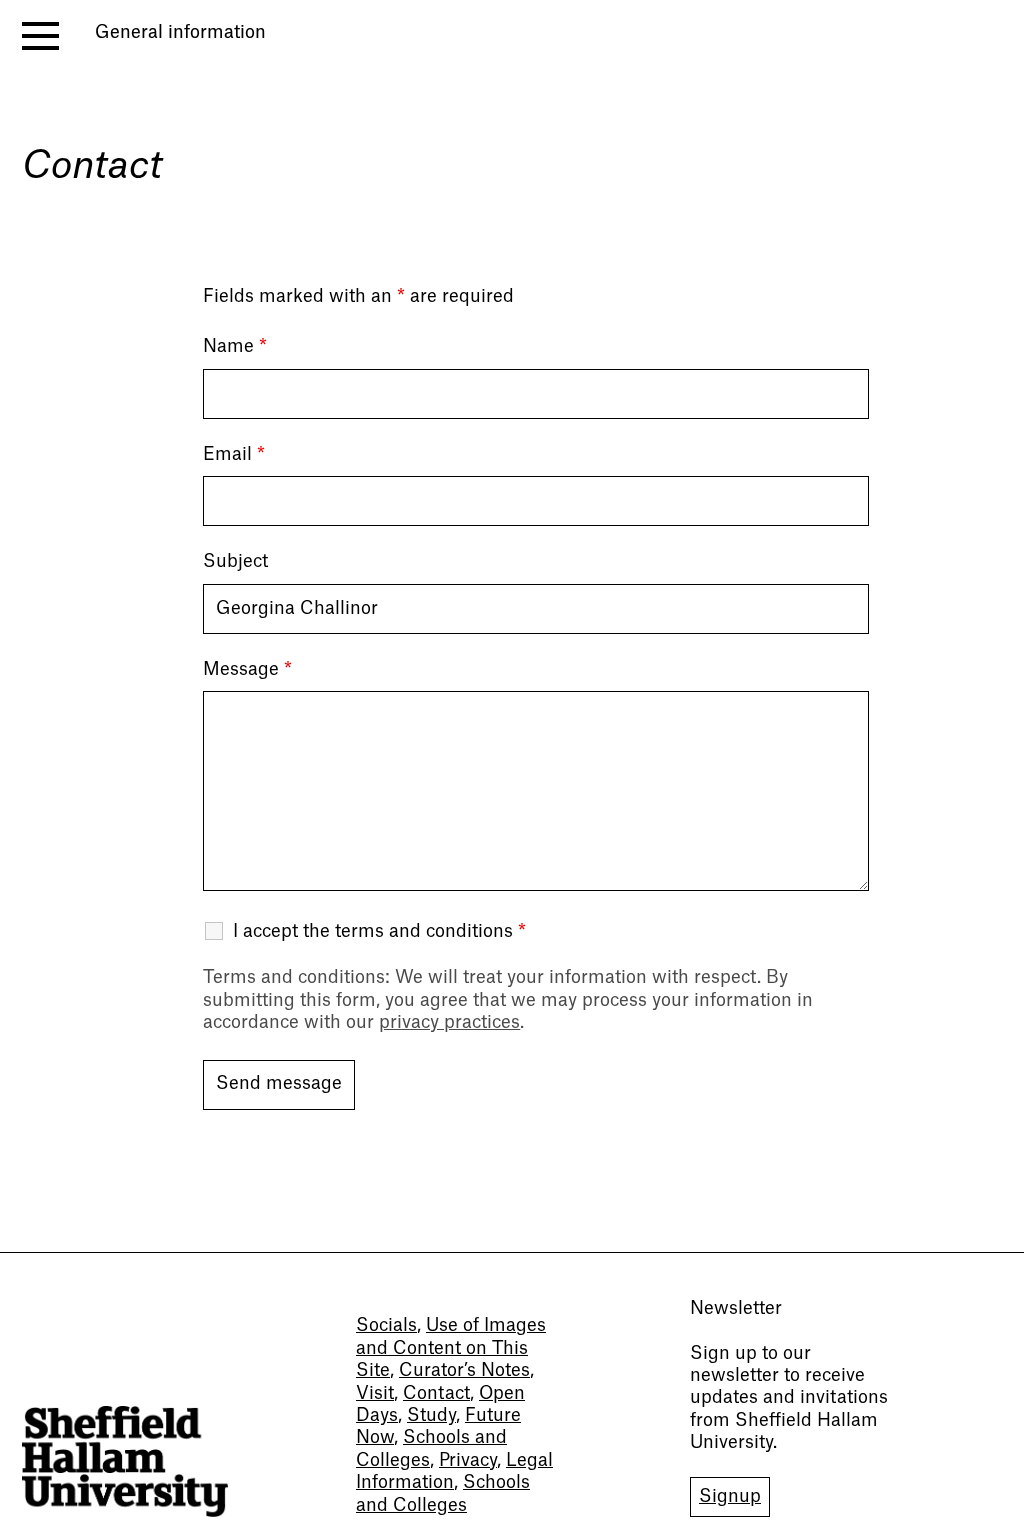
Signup (730, 1496)
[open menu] (40, 36)
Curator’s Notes (464, 1370)
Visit (375, 1393)
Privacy (468, 1460)
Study (431, 1415)
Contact (436, 1393)
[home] (125, 1461)
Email (234, 454)
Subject (235, 561)
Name (235, 346)
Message (247, 669)
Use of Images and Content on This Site (451, 1348)
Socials (386, 1325)
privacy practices (449, 1022)
